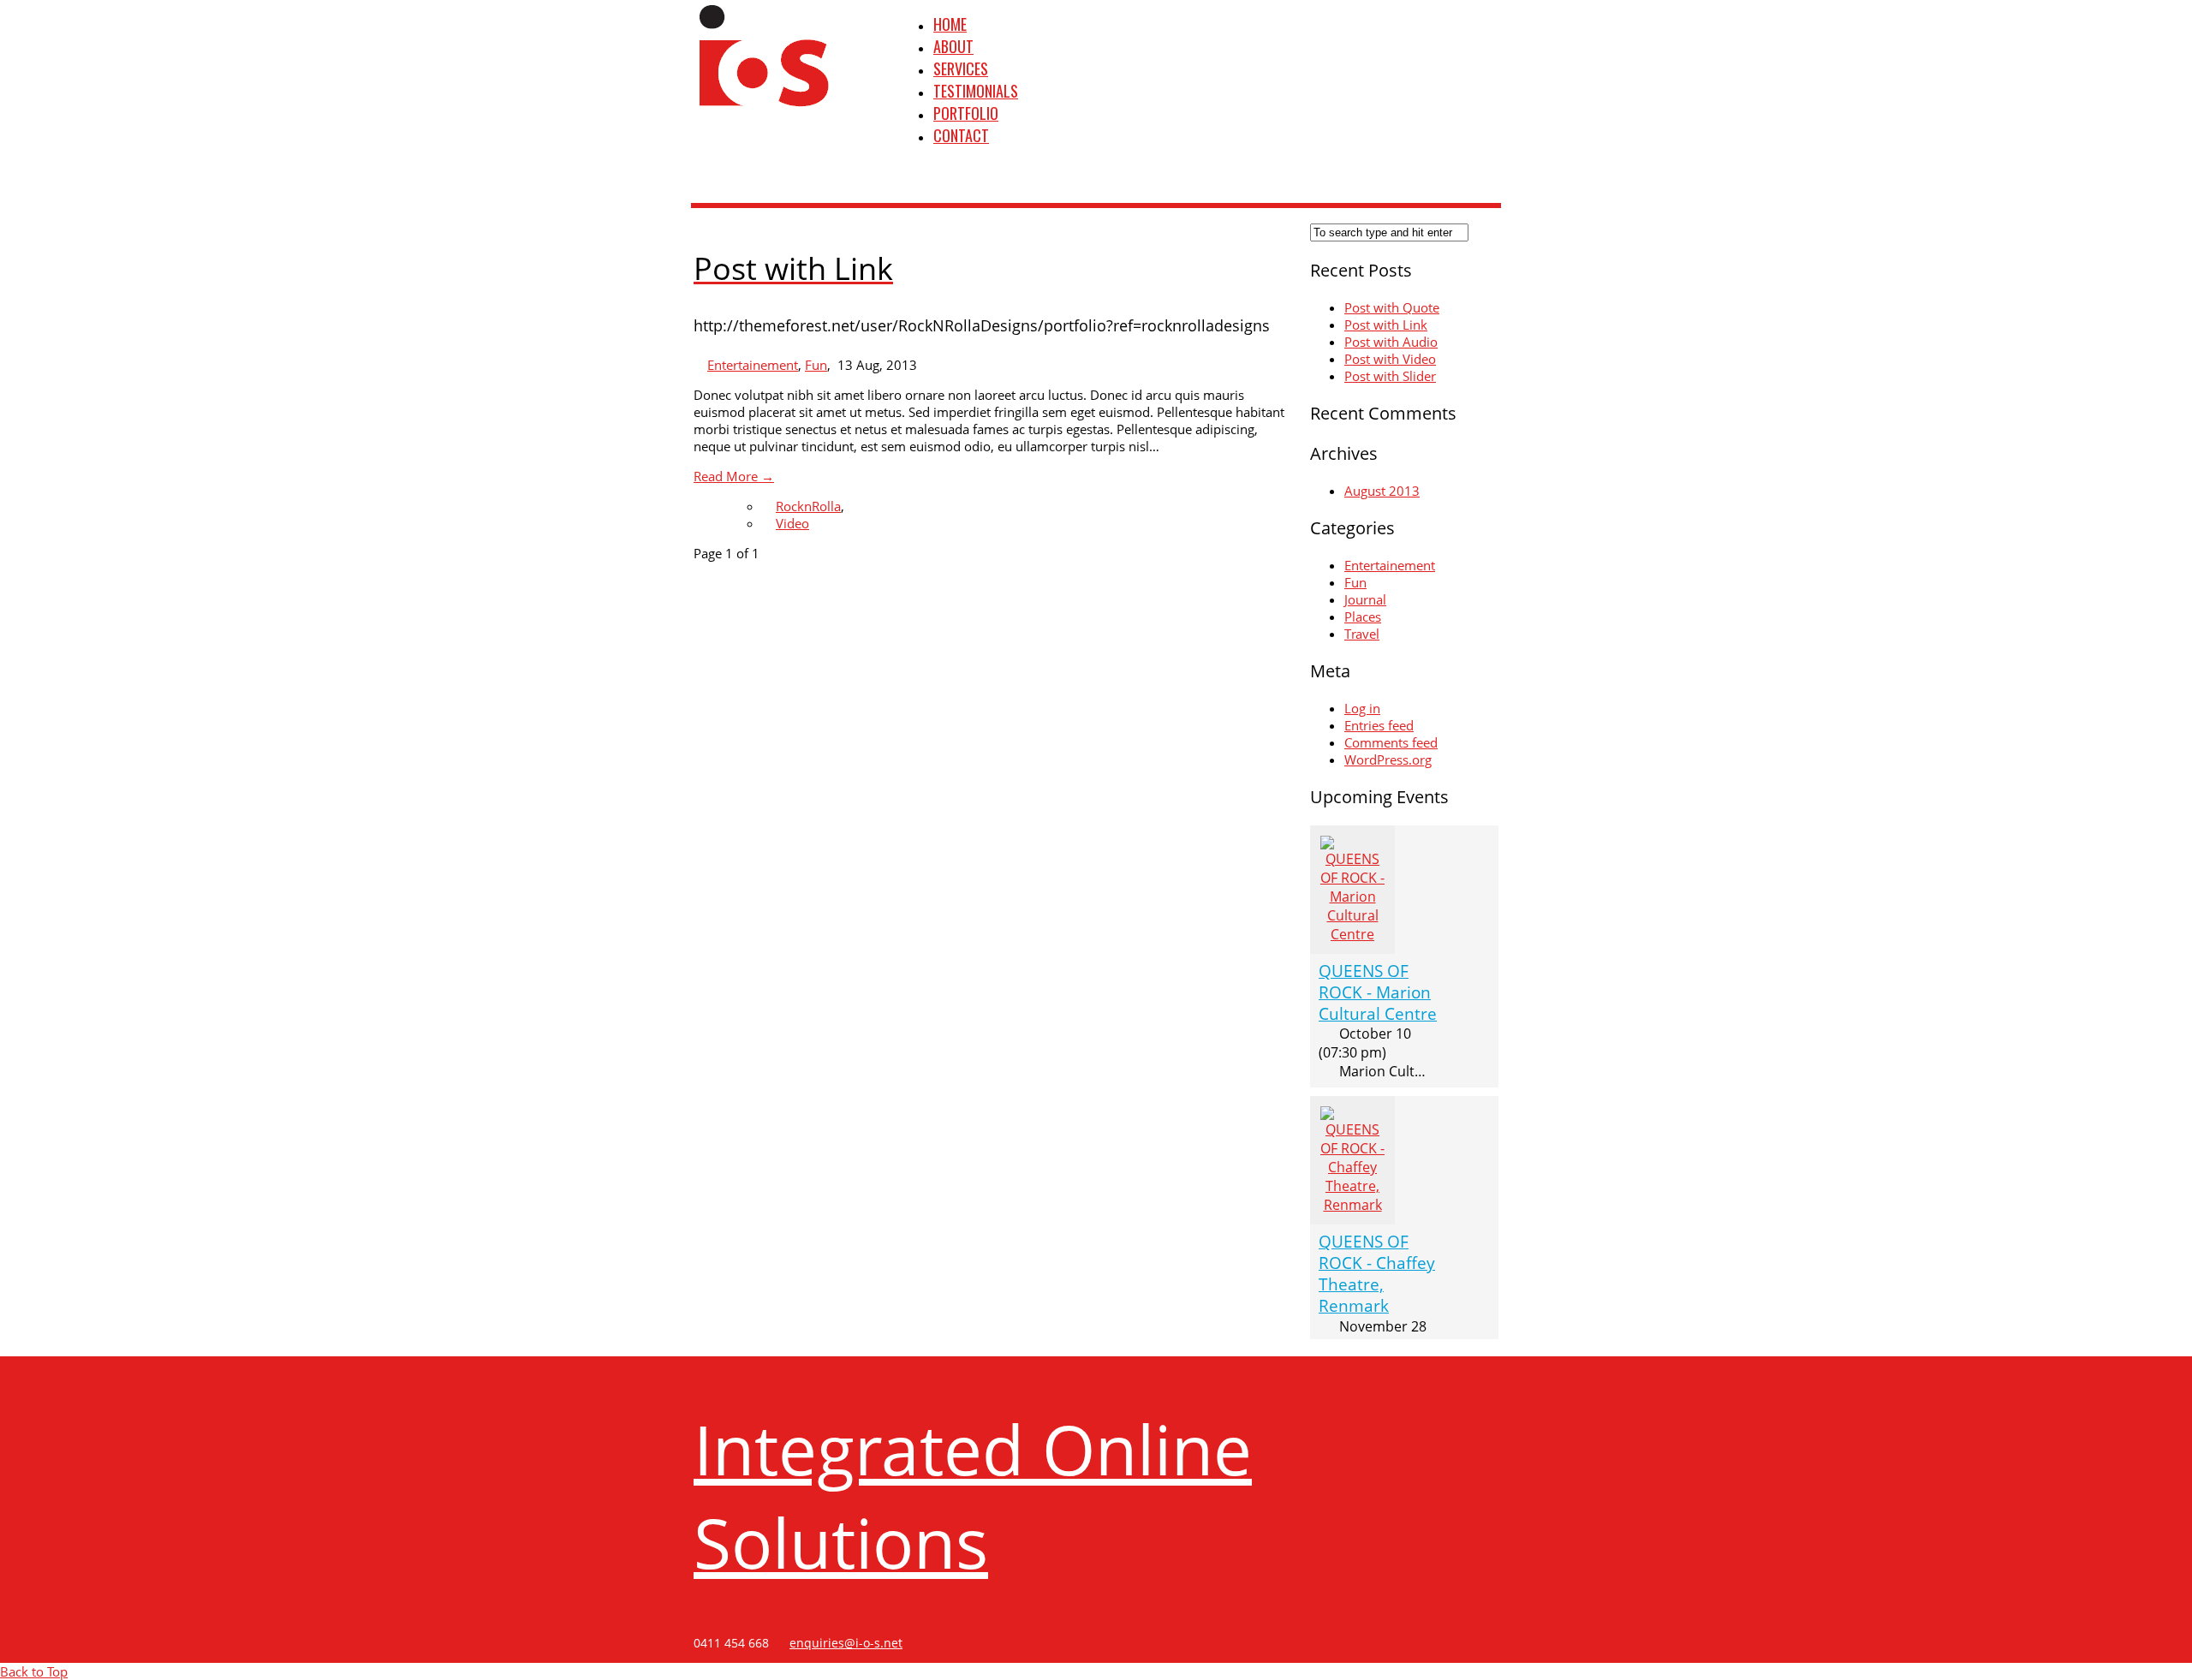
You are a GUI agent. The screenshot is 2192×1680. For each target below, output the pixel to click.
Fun (816, 365)
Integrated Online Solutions (973, 1495)
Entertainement (753, 365)
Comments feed (1391, 742)
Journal (1365, 599)
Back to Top (34, 1671)
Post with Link (1386, 325)
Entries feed (1379, 725)
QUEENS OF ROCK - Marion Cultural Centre (1378, 992)
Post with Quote (1392, 307)
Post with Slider (1390, 376)
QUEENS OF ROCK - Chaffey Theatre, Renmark (1377, 1273)
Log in (1362, 708)
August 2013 (1382, 491)
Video (792, 523)
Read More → (734, 476)
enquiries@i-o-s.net (846, 1643)
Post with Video (1390, 359)
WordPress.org (1388, 760)
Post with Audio (1391, 342)
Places (1363, 617)
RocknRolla (808, 506)
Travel (1362, 634)
